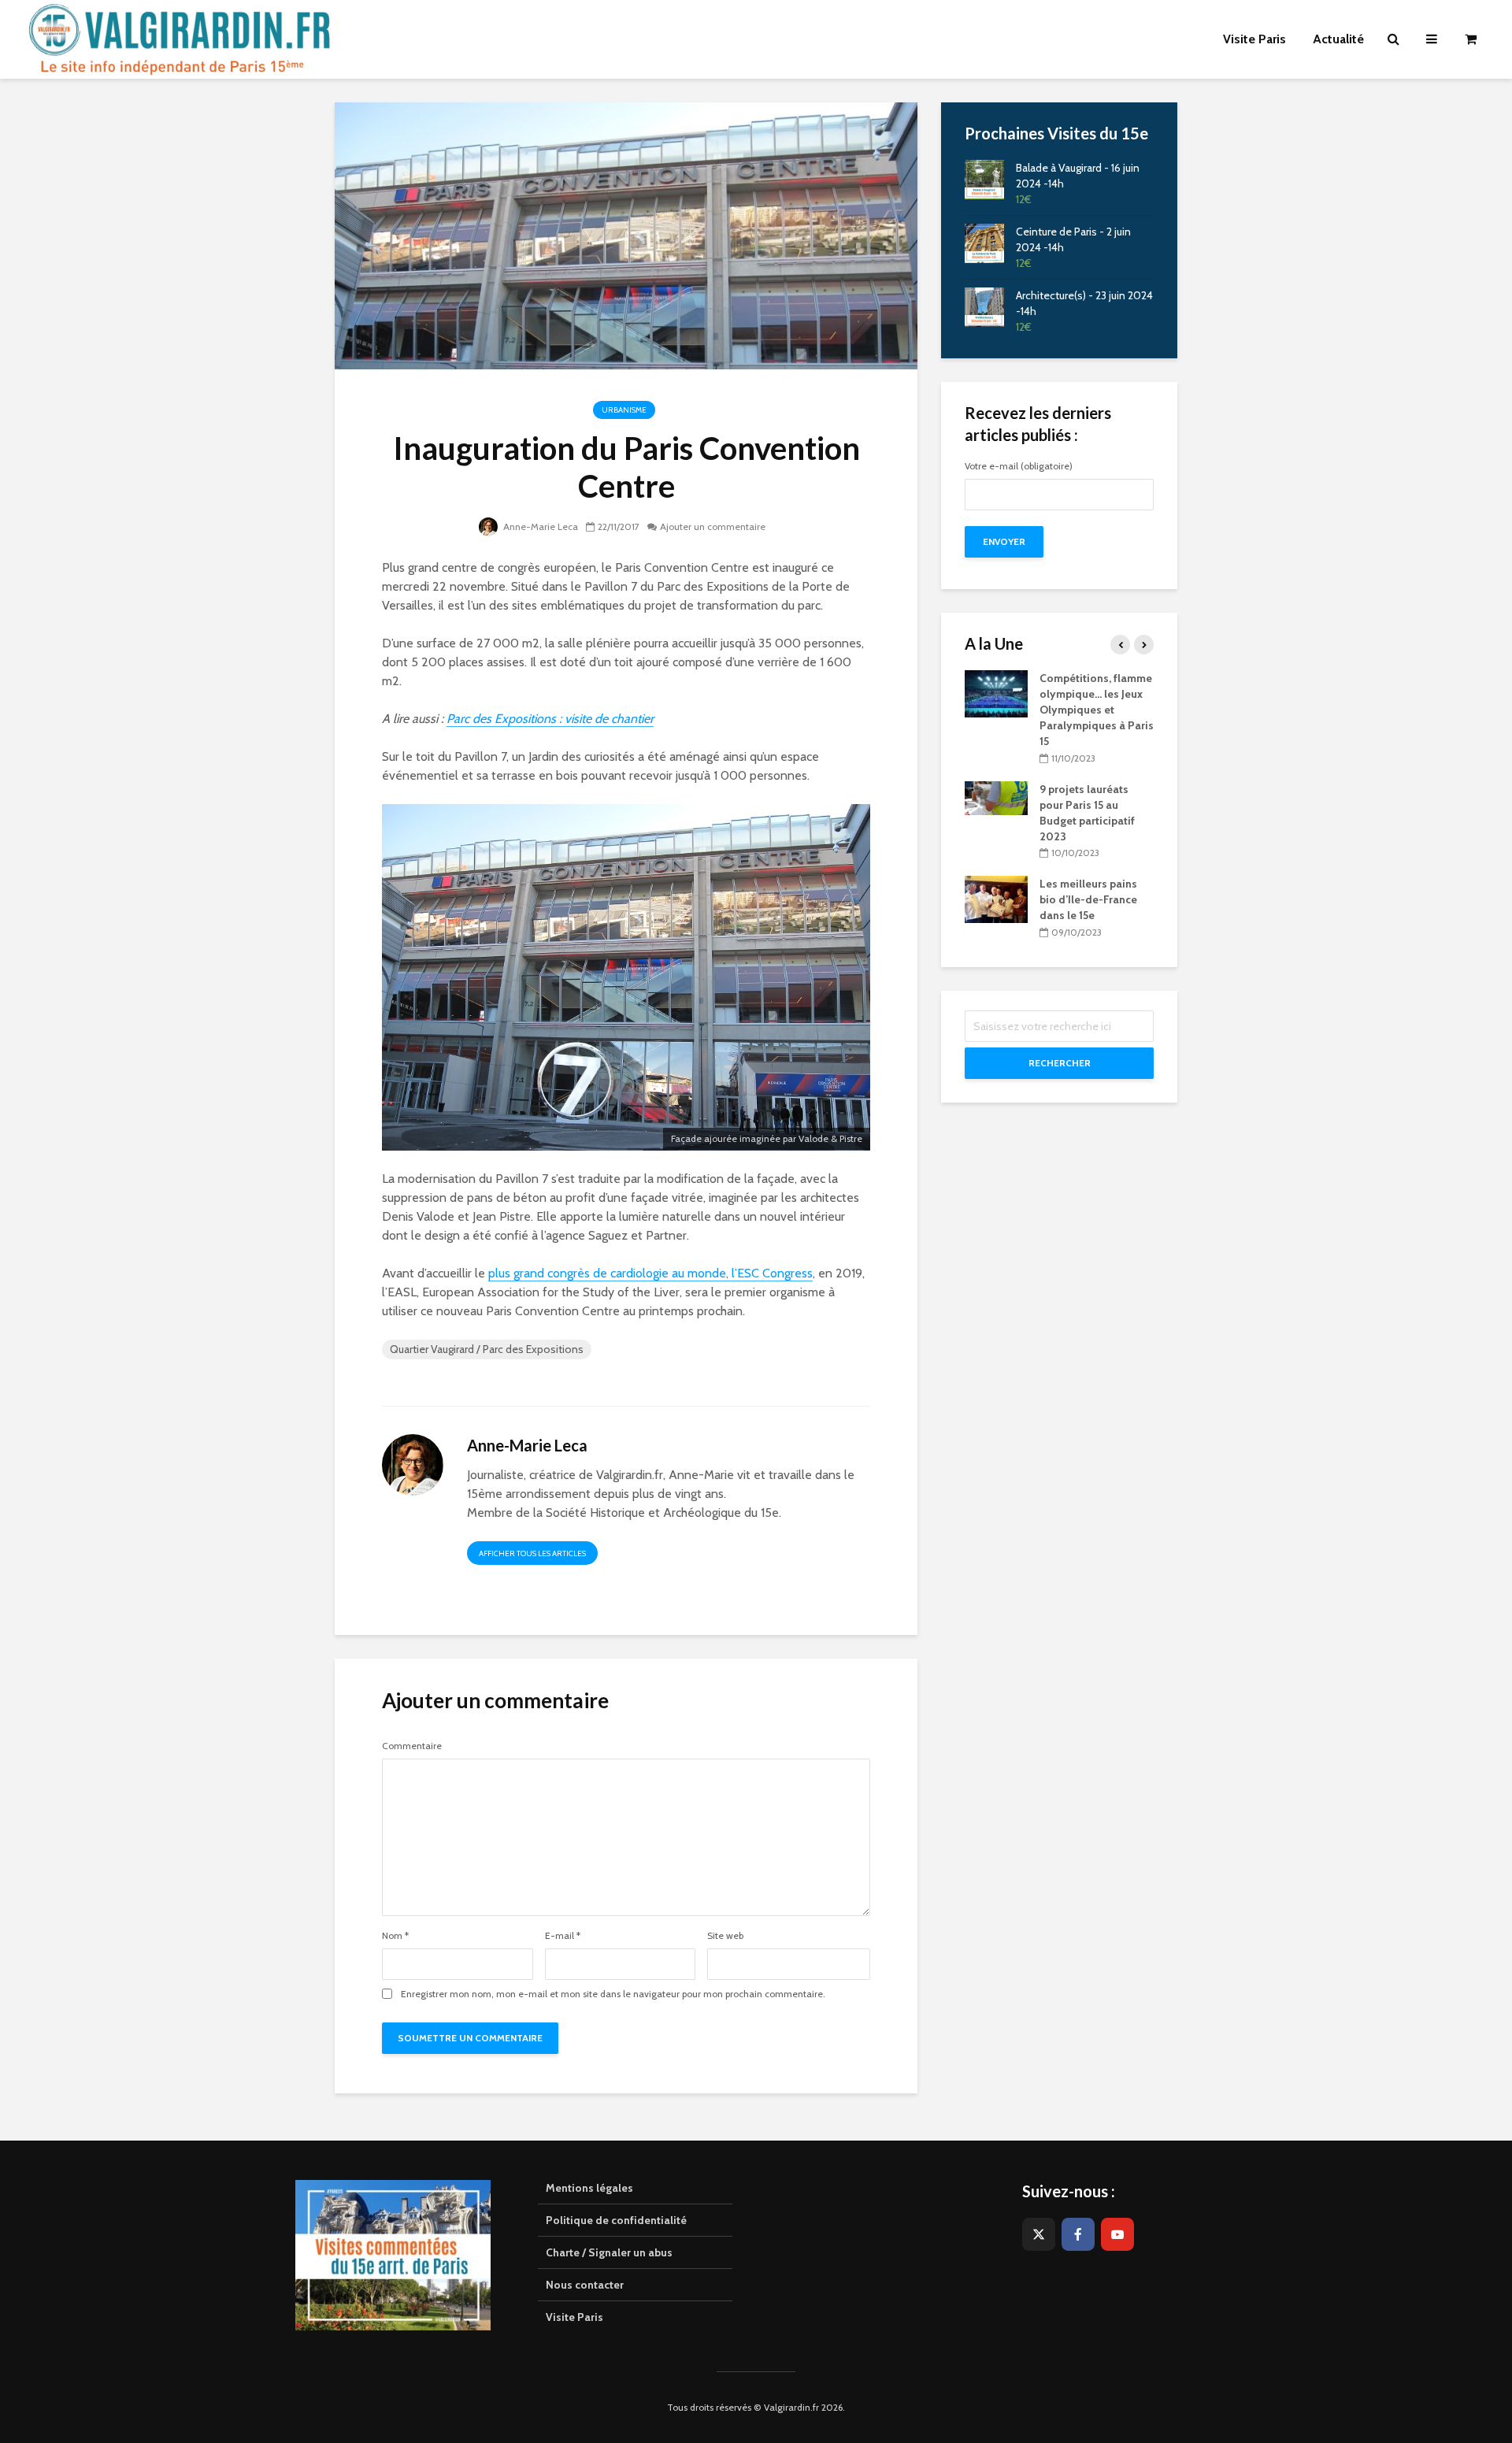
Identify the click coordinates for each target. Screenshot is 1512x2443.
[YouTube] (1117, 2234)
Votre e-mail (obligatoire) (1019, 467)
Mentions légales (589, 2188)
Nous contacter (585, 2285)
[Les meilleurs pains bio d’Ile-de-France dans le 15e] (996, 899)
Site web (725, 1936)
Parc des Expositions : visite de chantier (550, 719)
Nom (395, 1936)
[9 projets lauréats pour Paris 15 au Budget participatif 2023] (996, 797)
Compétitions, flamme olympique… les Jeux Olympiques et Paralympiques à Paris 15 (1097, 710)
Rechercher (1060, 1063)
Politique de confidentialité (616, 2220)
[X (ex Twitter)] (1039, 2234)
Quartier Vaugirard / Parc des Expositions (487, 1349)
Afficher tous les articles (532, 1553)
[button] (1479, 22)
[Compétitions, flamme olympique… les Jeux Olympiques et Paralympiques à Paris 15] (996, 693)
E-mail (563, 1936)
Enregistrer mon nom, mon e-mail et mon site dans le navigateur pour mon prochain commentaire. (613, 1994)
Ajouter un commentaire (713, 526)
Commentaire (412, 1746)
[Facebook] (1078, 2234)
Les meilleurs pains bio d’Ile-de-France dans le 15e (1088, 899)
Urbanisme (624, 410)
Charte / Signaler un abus (609, 2252)
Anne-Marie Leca (539, 526)
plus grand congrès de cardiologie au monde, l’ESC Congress (650, 1273)
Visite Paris (574, 2317)
